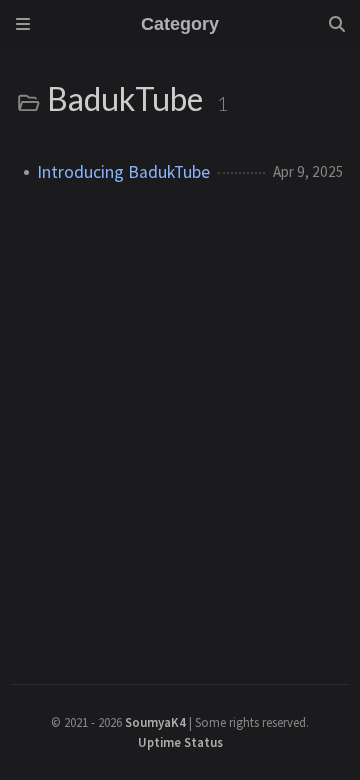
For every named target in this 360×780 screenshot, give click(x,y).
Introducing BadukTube (123, 172)
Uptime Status (180, 742)
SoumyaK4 (155, 722)
